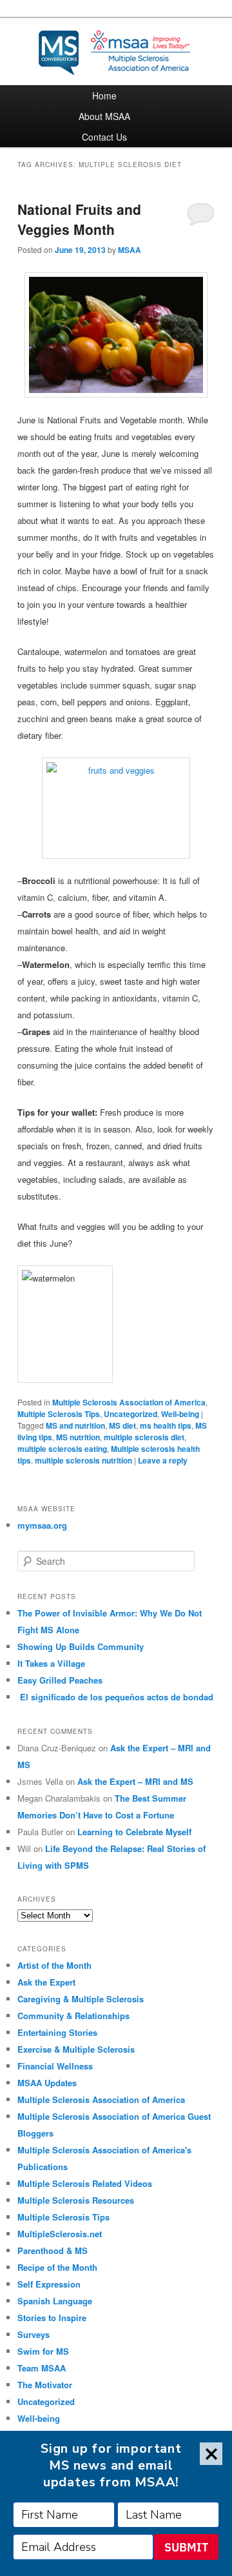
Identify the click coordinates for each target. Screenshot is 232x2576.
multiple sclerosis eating (62, 1449)
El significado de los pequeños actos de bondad (115, 1697)
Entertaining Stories (57, 2032)
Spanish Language (55, 2301)
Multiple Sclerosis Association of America (129, 1402)
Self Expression (49, 2284)
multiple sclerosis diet (144, 1437)
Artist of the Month (54, 1965)
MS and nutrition (75, 1425)
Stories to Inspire (52, 2318)
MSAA (130, 250)
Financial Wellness (55, 2066)
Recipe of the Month (57, 2267)
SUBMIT (186, 2547)
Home (104, 96)
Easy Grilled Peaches (60, 1680)
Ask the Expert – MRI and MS (135, 1781)
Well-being (180, 1414)
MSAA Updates (47, 2083)
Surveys (34, 2334)
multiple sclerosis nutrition (83, 1460)
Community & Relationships (73, 2016)
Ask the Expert (46, 1982)
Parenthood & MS (53, 2250)
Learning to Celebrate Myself (134, 1832)
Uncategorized (130, 1414)
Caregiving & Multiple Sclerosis (81, 1999)
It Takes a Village (51, 1663)
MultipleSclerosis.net (60, 2234)
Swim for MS (43, 2351)
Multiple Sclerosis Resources (76, 2200)
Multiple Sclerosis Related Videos (85, 2183)
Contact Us (104, 137)
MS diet (122, 1425)
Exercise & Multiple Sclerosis (76, 2049)
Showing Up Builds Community (81, 1646)
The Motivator (45, 2385)
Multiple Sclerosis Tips (59, 1414)
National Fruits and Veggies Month (79, 219)
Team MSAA (42, 2368)
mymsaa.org (42, 1525)
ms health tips (166, 1425)
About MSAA (104, 116)
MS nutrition (78, 1437)
